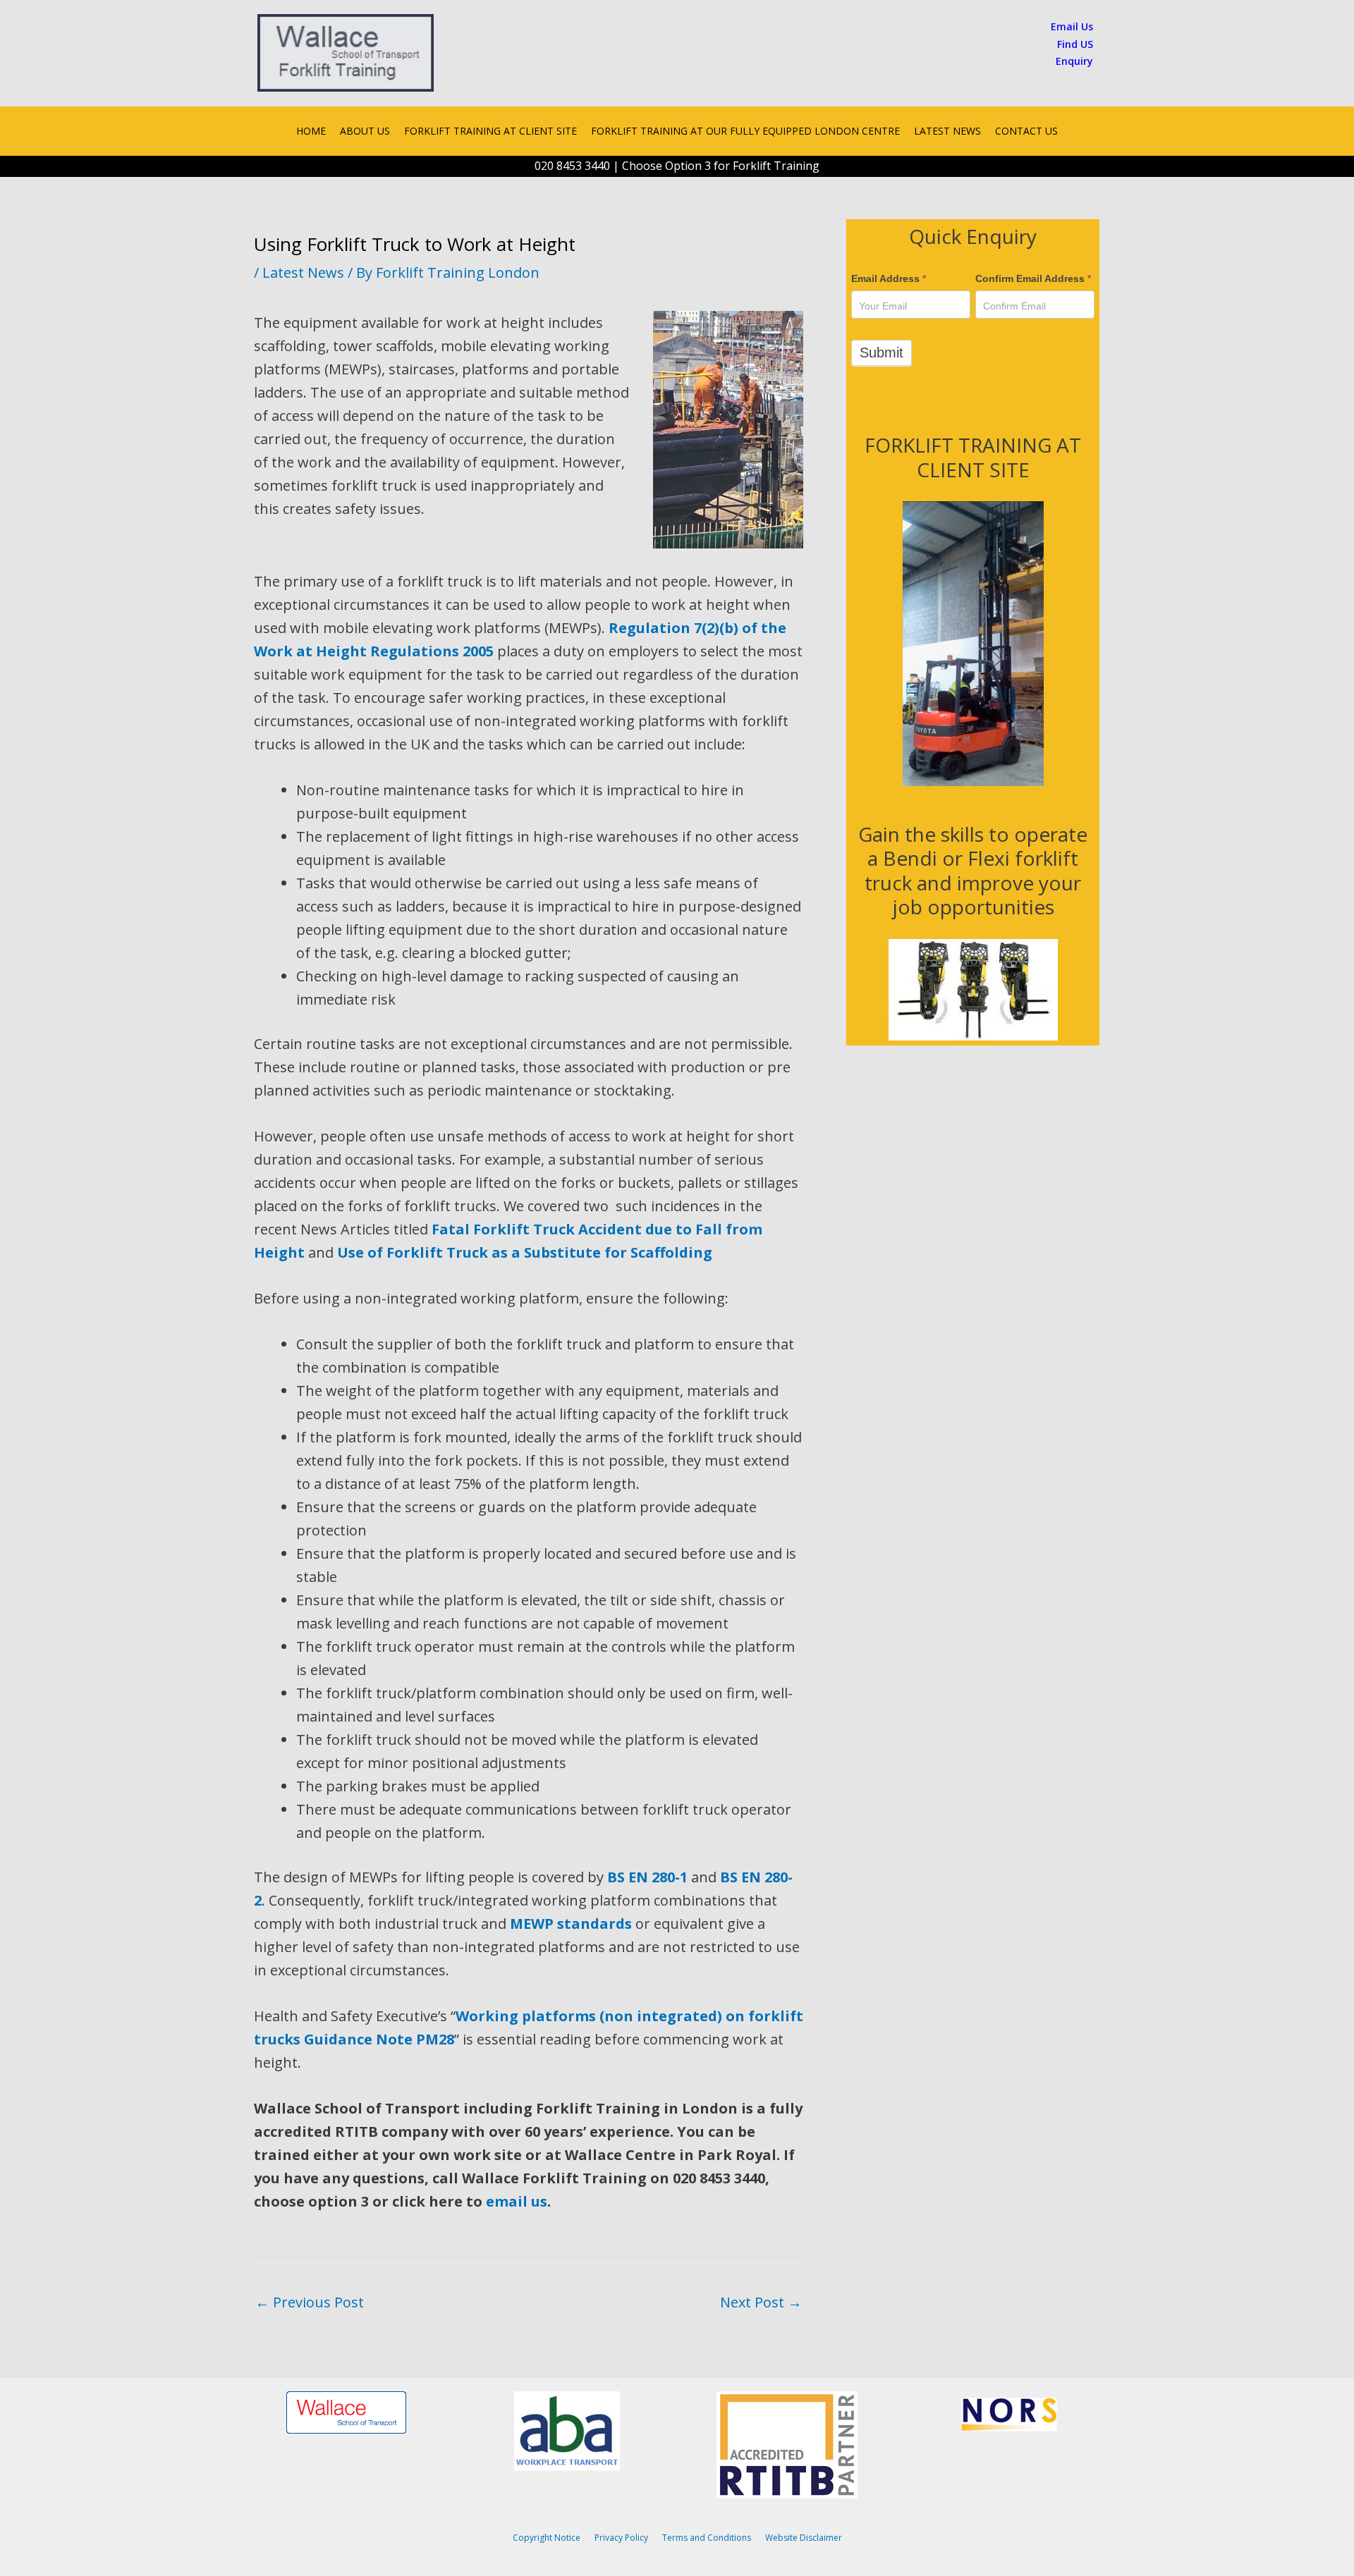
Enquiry (1074, 61)
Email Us (1072, 26)
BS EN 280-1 (647, 1877)
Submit (882, 352)
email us (517, 2201)
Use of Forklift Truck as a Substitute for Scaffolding (525, 1252)
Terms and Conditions (707, 2538)
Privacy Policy (621, 2538)
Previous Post (310, 2302)
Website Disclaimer (804, 2538)
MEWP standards (571, 1924)
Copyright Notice (547, 2538)
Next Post (761, 2302)
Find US (1075, 44)
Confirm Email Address (1033, 278)
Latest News (303, 272)
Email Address (889, 278)
